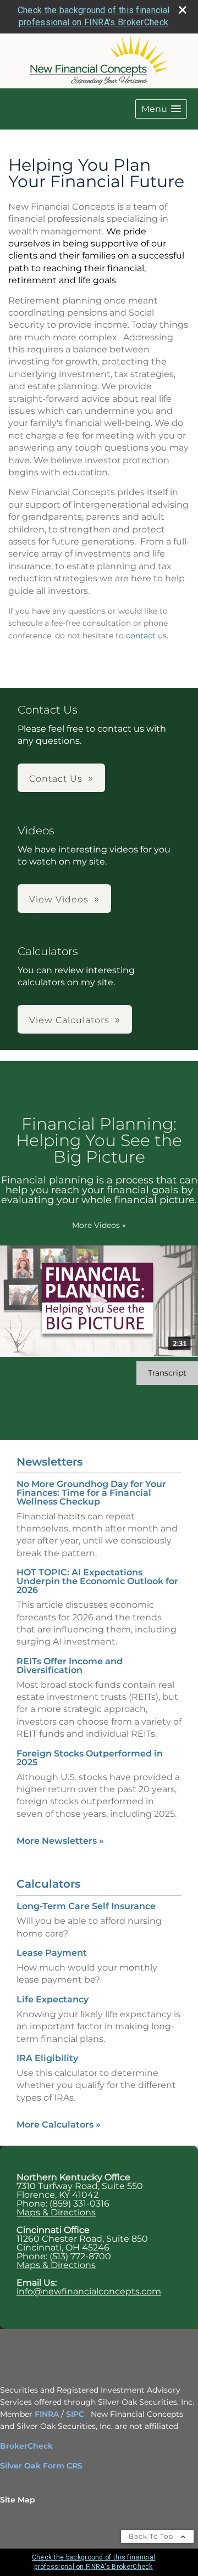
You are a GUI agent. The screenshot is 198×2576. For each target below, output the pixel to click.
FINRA (48, 2414)
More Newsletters (60, 1841)
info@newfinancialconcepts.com (89, 2291)
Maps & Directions (56, 2212)
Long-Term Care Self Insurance (86, 1906)
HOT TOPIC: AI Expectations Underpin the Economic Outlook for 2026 (97, 1581)
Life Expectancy (53, 1999)
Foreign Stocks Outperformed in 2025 (90, 1758)
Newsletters (50, 1462)
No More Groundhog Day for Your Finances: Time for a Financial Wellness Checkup (91, 1493)
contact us (146, 636)
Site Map (18, 2500)
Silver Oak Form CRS (41, 2466)
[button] (161, 109)
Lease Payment (52, 1953)
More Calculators (59, 2125)
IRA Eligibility (47, 2058)
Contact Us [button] (56, 779)
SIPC (75, 2414)
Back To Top (152, 2536)
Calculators (48, 1884)
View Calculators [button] (69, 1020)
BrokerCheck (26, 2446)
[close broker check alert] (183, 10)
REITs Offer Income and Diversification (70, 1666)
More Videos (99, 1225)
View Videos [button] (59, 899)
